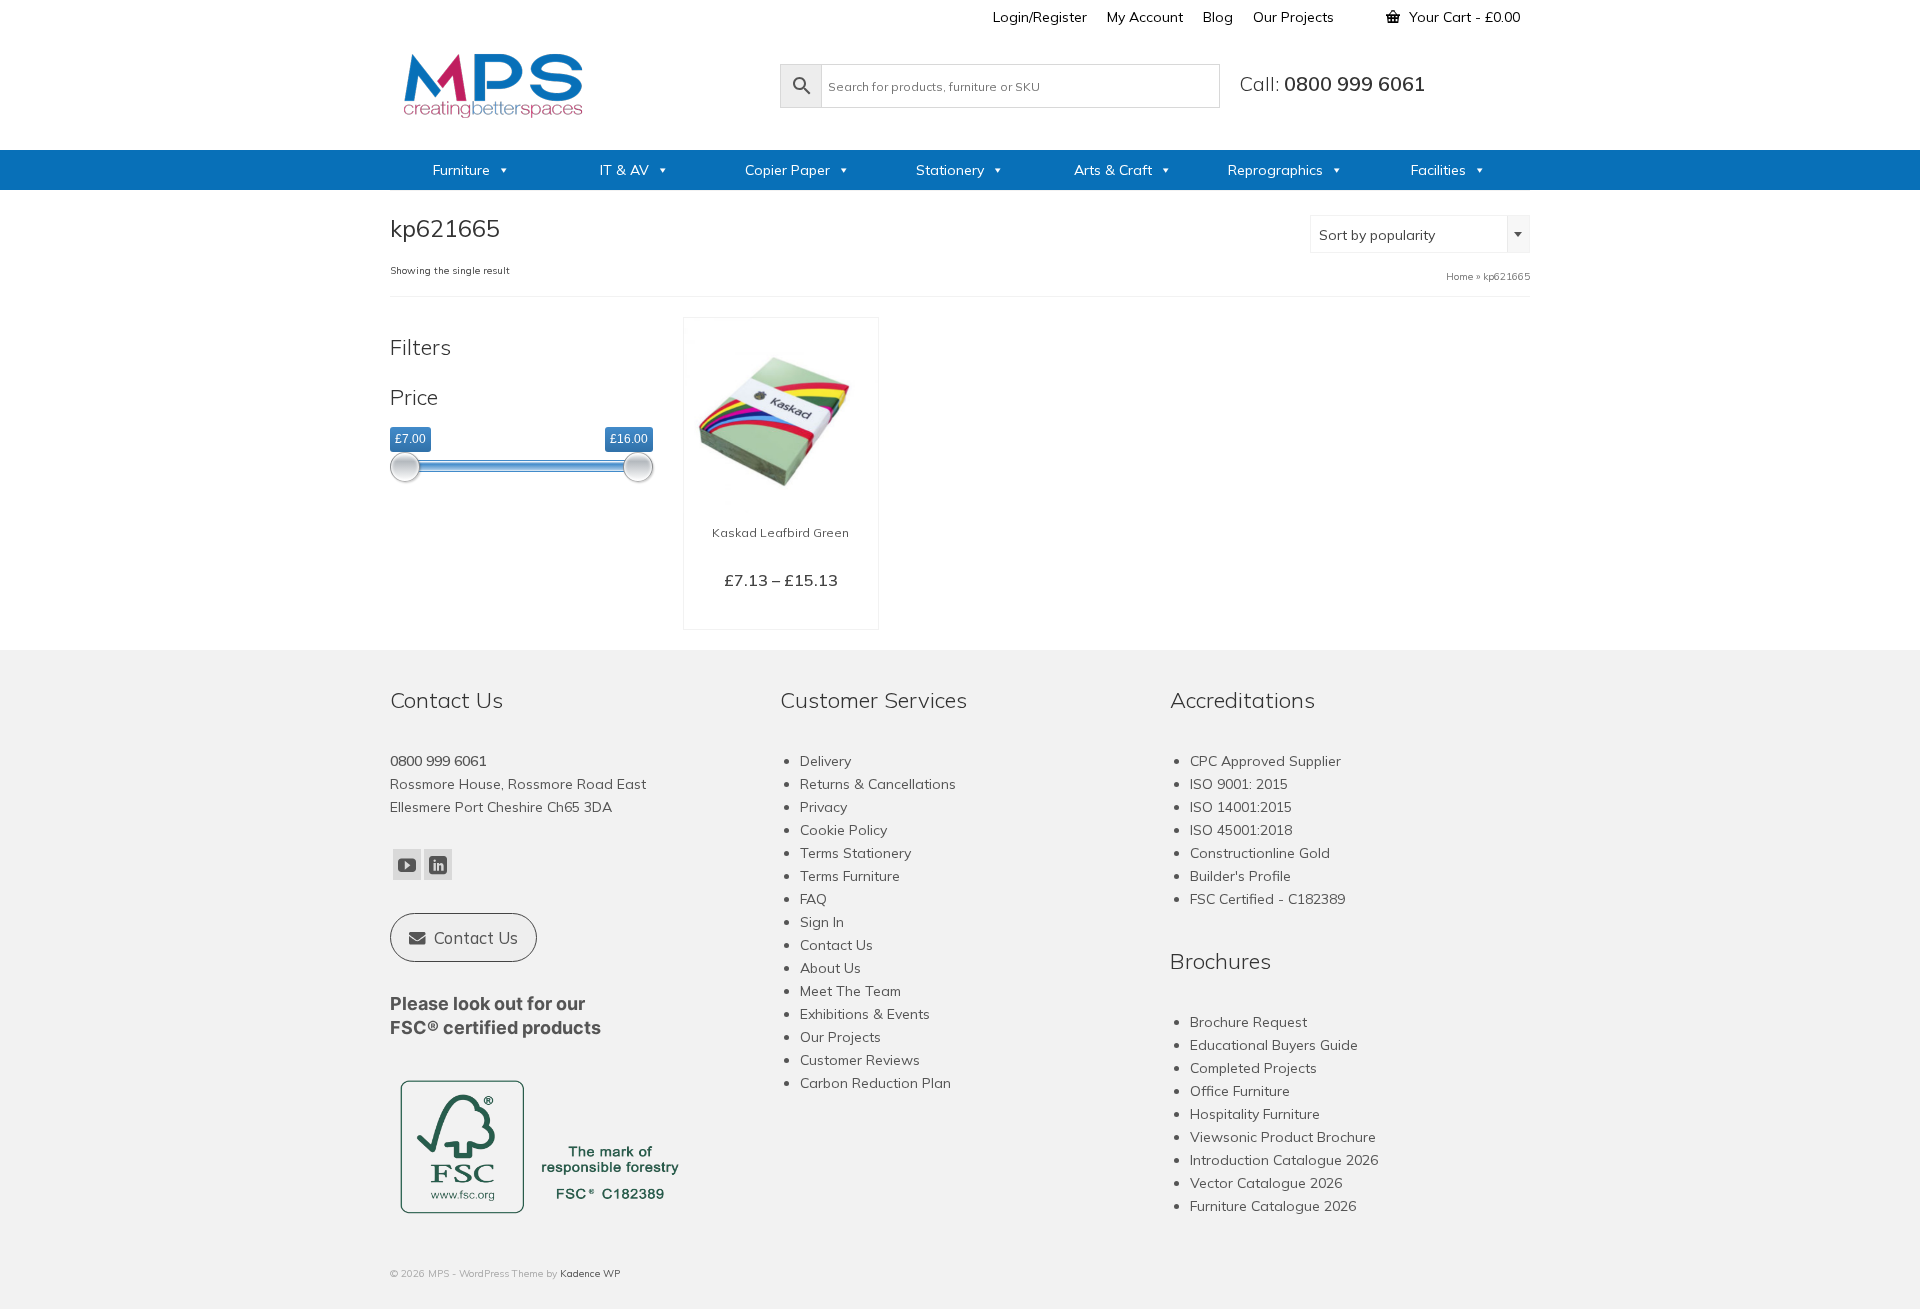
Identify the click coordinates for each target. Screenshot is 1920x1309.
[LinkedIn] (438, 865)
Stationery (950, 170)
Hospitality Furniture (1255, 1114)
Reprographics (1275, 170)
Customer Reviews (860, 1060)
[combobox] (1420, 234)
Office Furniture (1240, 1091)
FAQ (813, 899)
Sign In (822, 922)
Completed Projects (1253, 1068)
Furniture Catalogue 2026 (1273, 1206)
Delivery (825, 761)
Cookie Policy (843, 830)
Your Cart (1462, 17)
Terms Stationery (855, 853)
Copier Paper (787, 170)
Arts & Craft (1113, 170)
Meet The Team (850, 991)
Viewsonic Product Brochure (1283, 1137)
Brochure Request (1248, 1022)
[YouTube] (407, 865)
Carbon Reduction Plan (875, 1083)
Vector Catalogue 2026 (1266, 1183)
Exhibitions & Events (865, 1014)
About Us (830, 968)
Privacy (823, 807)
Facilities (1438, 170)
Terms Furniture (850, 876)
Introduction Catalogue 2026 (1284, 1160)
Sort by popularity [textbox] (1377, 235)
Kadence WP (590, 1273)
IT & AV (624, 170)
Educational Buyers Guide (1274, 1045)
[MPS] (575, 82)
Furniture (461, 170)
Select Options (780, 613)
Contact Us (836, 945)
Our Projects (840, 1037)
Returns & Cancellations (878, 784)
